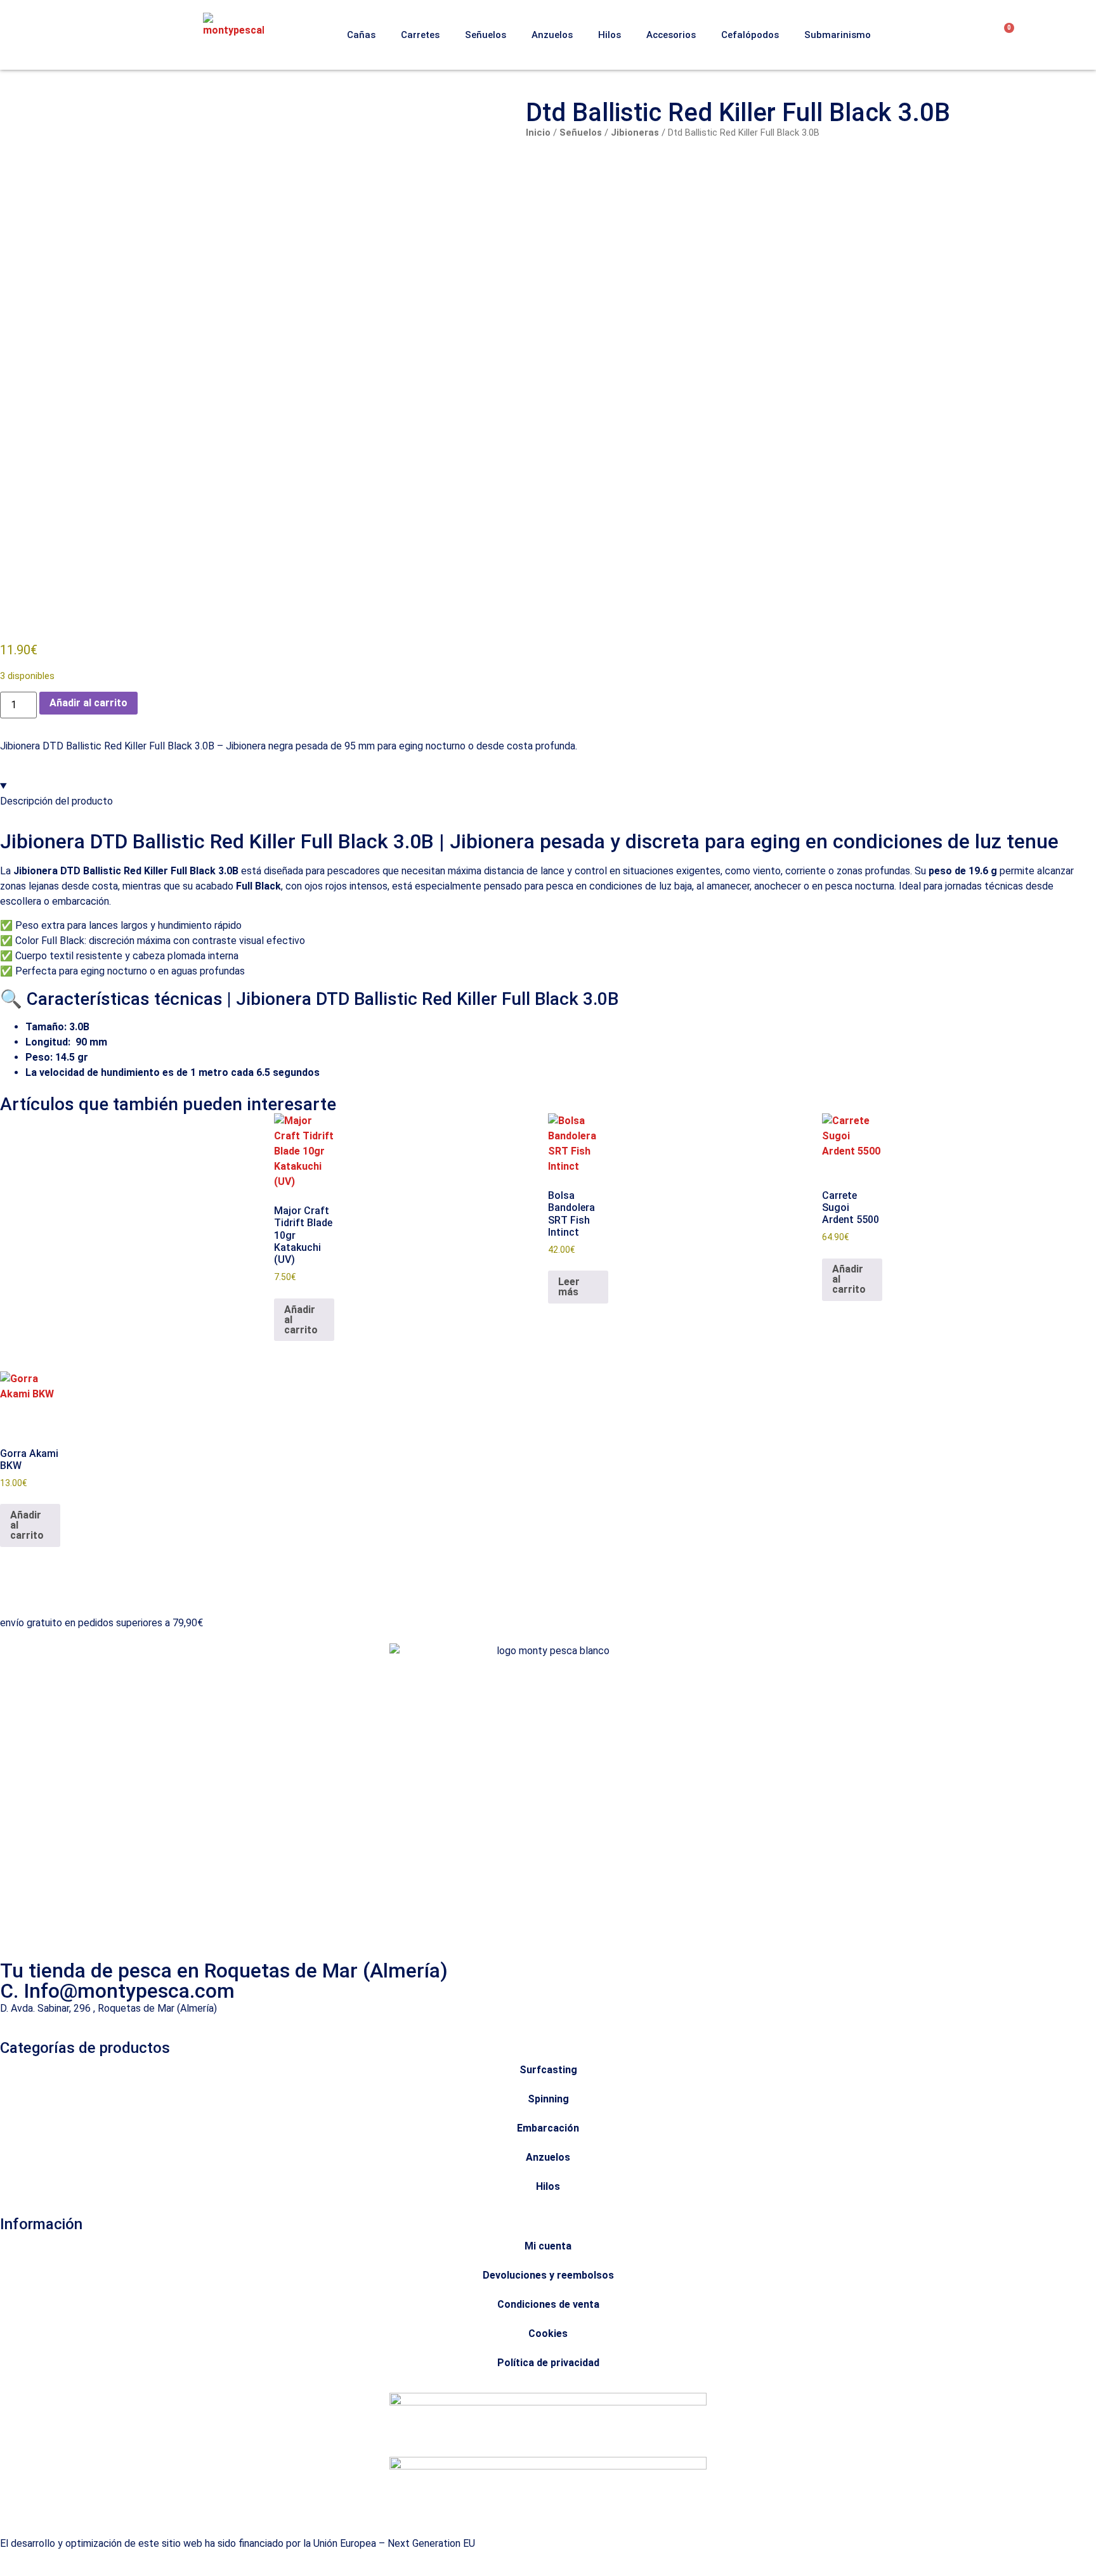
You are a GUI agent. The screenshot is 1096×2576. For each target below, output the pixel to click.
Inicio (538, 133)
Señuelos (486, 35)
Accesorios (671, 35)
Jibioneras (635, 133)
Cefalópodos (750, 35)
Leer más (569, 1287)
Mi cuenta (548, 2246)
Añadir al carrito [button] (301, 1320)
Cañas (361, 35)
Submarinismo (838, 35)
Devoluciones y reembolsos (548, 2275)
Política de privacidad (548, 2363)
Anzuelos (552, 35)
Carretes (420, 35)
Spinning (548, 2099)
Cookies (548, 2333)
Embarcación (548, 2128)
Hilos (610, 35)
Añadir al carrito (88, 703)
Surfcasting (548, 2070)
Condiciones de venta (548, 2304)
